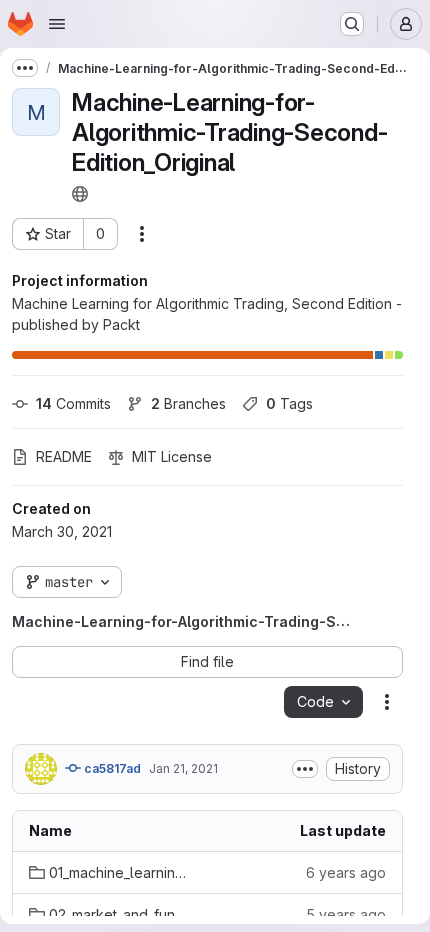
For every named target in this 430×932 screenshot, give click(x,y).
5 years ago (346, 914)
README (64, 456)
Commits (73, 403)
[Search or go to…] (352, 24)
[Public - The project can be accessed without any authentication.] (80, 194)
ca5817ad (111, 768)
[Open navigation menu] (57, 24)
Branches (188, 403)
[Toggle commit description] (305, 769)
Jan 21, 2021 (183, 768)
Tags (289, 403)
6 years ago (346, 872)
